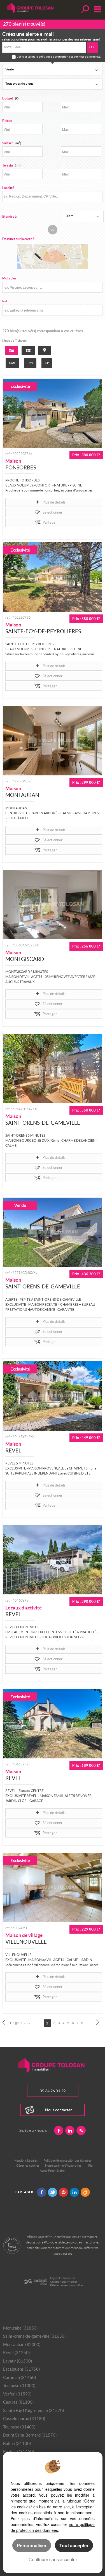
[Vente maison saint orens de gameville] (53, 1069)
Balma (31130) (17, 2443)
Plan (91, 2166)
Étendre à (9, 216)
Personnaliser (32, 2545)
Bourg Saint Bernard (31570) (30, 2435)
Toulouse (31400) (19, 2427)
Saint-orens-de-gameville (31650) (34, 2336)
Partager (50, 522)
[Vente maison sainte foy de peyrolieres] (53, 577)
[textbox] (52, 196)
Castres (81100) (18, 2402)
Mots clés (9, 278)
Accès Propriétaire (52, 2171)
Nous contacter (59, 2110)
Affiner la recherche (85, 9)
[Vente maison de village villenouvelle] (53, 1888)
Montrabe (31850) (20, 2328)
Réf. (5, 301)
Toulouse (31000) (19, 2386)
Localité (8, 188)
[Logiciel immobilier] (35, 2282)
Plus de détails (54, 502)
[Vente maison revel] (53, 1396)
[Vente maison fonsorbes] (53, 413)
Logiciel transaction (63, 2278)
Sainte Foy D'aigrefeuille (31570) (34, 2410)
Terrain (11, 165)
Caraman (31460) (20, 2377)
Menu (96, 9)
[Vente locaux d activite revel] (53, 1560)
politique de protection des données (61, 57)
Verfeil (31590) (17, 2394)
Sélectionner (53, 512)
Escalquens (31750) (22, 2369)
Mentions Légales (26, 2160)
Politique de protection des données (67, 2160)
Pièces (7, 121)
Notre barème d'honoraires (64, 2166)
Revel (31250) (17, 2353)
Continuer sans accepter (53, 2559)
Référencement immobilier (67, 2285)
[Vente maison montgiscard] (53, 904)
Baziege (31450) (19, 2452)
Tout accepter (74, 2545)
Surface (12, 143)
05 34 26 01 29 (53, 2091)
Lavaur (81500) (18, 2361)
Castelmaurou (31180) (24, 2419)
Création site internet (64, 2282)
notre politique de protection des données (53, 2527)
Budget (8, 98)
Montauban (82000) (22, 2344)
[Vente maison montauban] (53, 741)
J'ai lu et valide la (28, 57)
